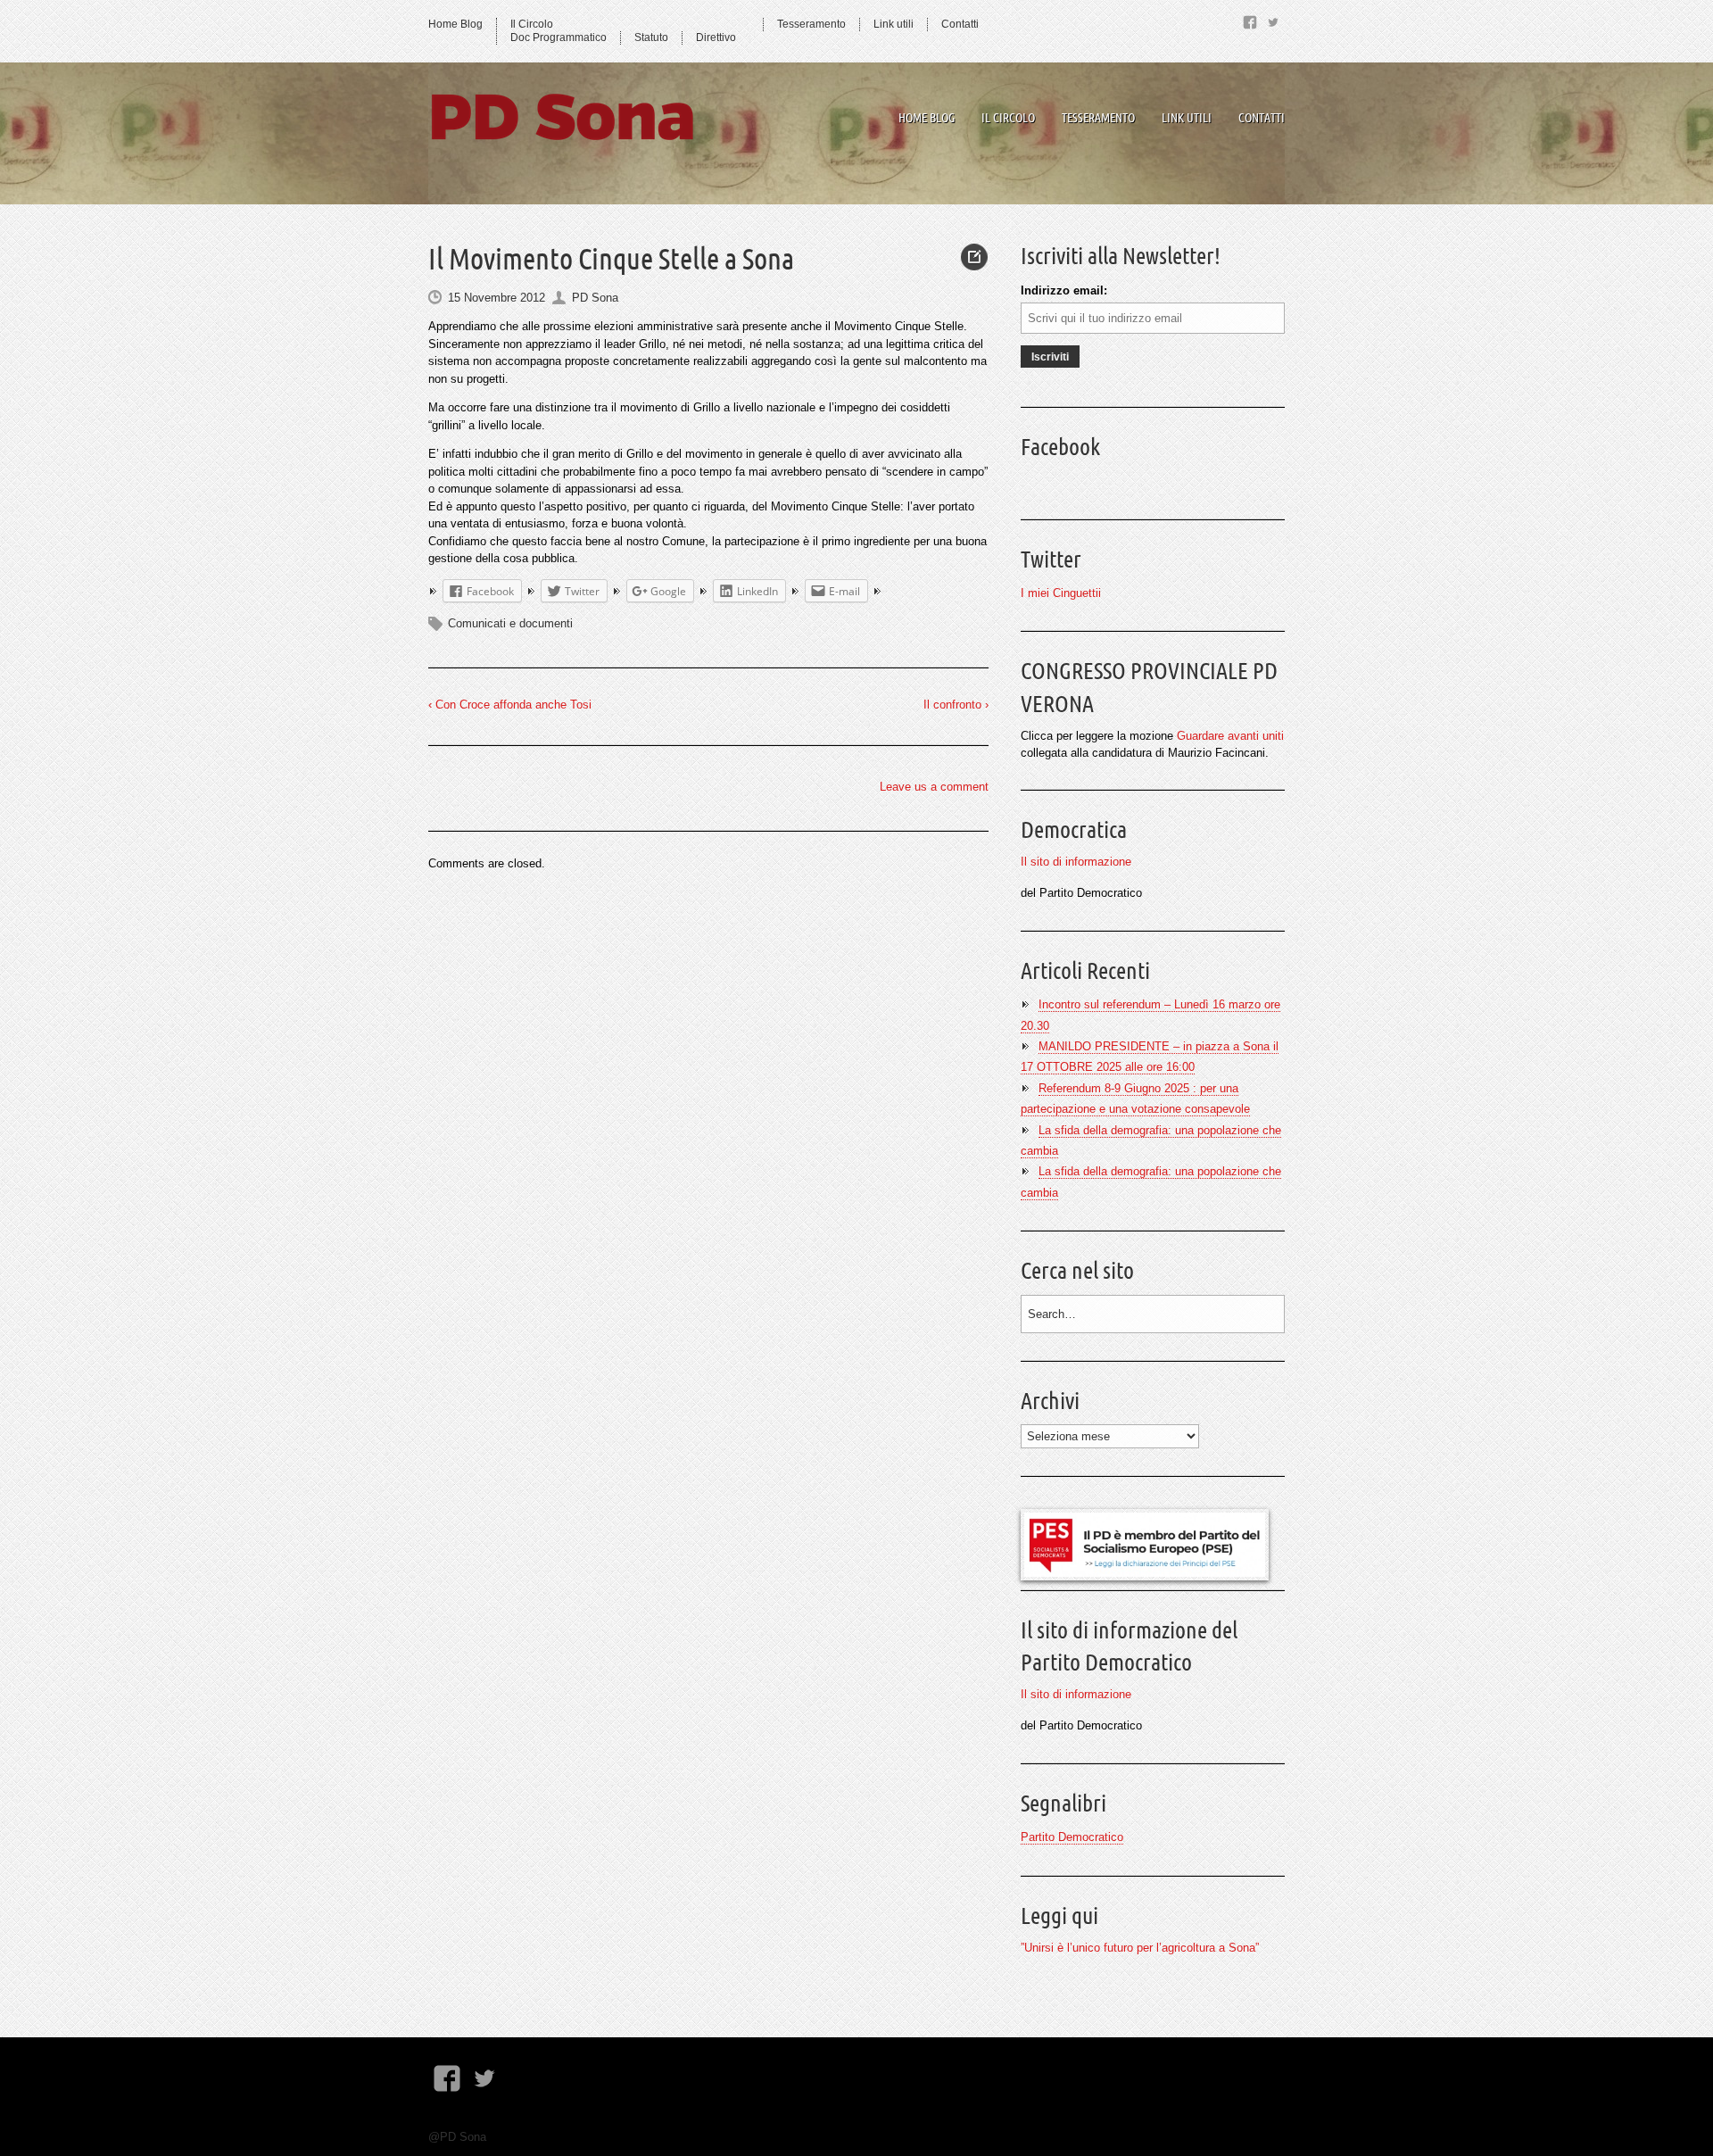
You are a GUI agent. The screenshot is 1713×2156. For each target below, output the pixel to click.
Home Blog (455, 24)
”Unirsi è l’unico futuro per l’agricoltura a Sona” (1140, 1948)
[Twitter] (1273, 19)
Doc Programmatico (559, 37)
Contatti (960, 24)
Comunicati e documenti (510, 623)
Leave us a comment (934, 787)
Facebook (1060, 447)
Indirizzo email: (1064, 290)
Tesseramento (811, 24)
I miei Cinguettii (1061, 593)
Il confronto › (956, 705)
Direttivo (716, 37)
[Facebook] (1250, 19)
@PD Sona (457, 2137)
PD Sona (595, 298)
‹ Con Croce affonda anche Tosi (510, 705)
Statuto (651, 37)
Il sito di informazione (1076, 862)
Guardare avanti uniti (1230, 736)
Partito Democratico (1072, 1837)
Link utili (894, 24)
